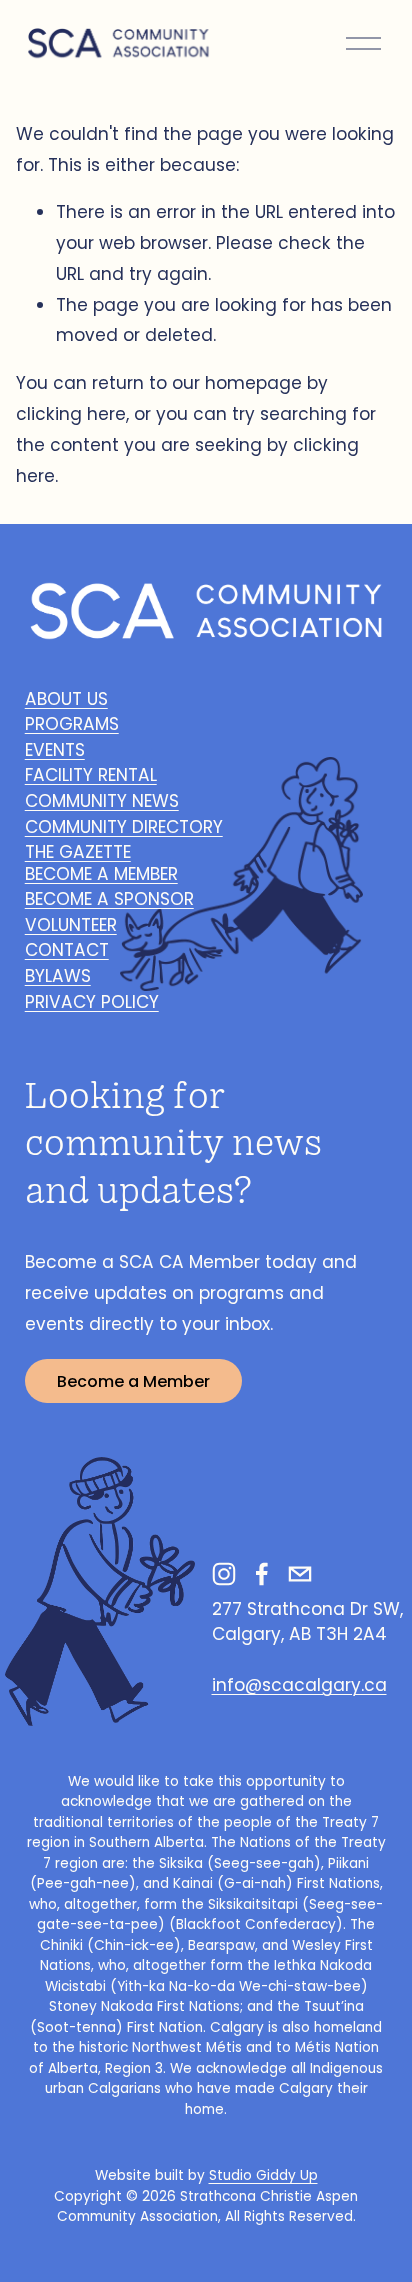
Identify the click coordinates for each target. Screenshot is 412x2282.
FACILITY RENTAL (91, 775)
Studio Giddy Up (263, 2175)
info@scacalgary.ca (299, 1685)
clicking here (71, 414)
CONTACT (67, 950)
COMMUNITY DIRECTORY (124, 827)
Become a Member (133, 1381)
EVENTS (55, 750)
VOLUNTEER (71, 925)
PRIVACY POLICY (92, 1002)
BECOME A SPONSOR (109, 899)
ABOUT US (66, 699)
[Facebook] (262, 1574)
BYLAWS (58, 976)
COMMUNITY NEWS (102, 801)
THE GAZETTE (78, 852)
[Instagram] (224, 1574)
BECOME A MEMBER (101, 874)
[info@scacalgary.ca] (300, 1574)
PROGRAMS (72, 724)
